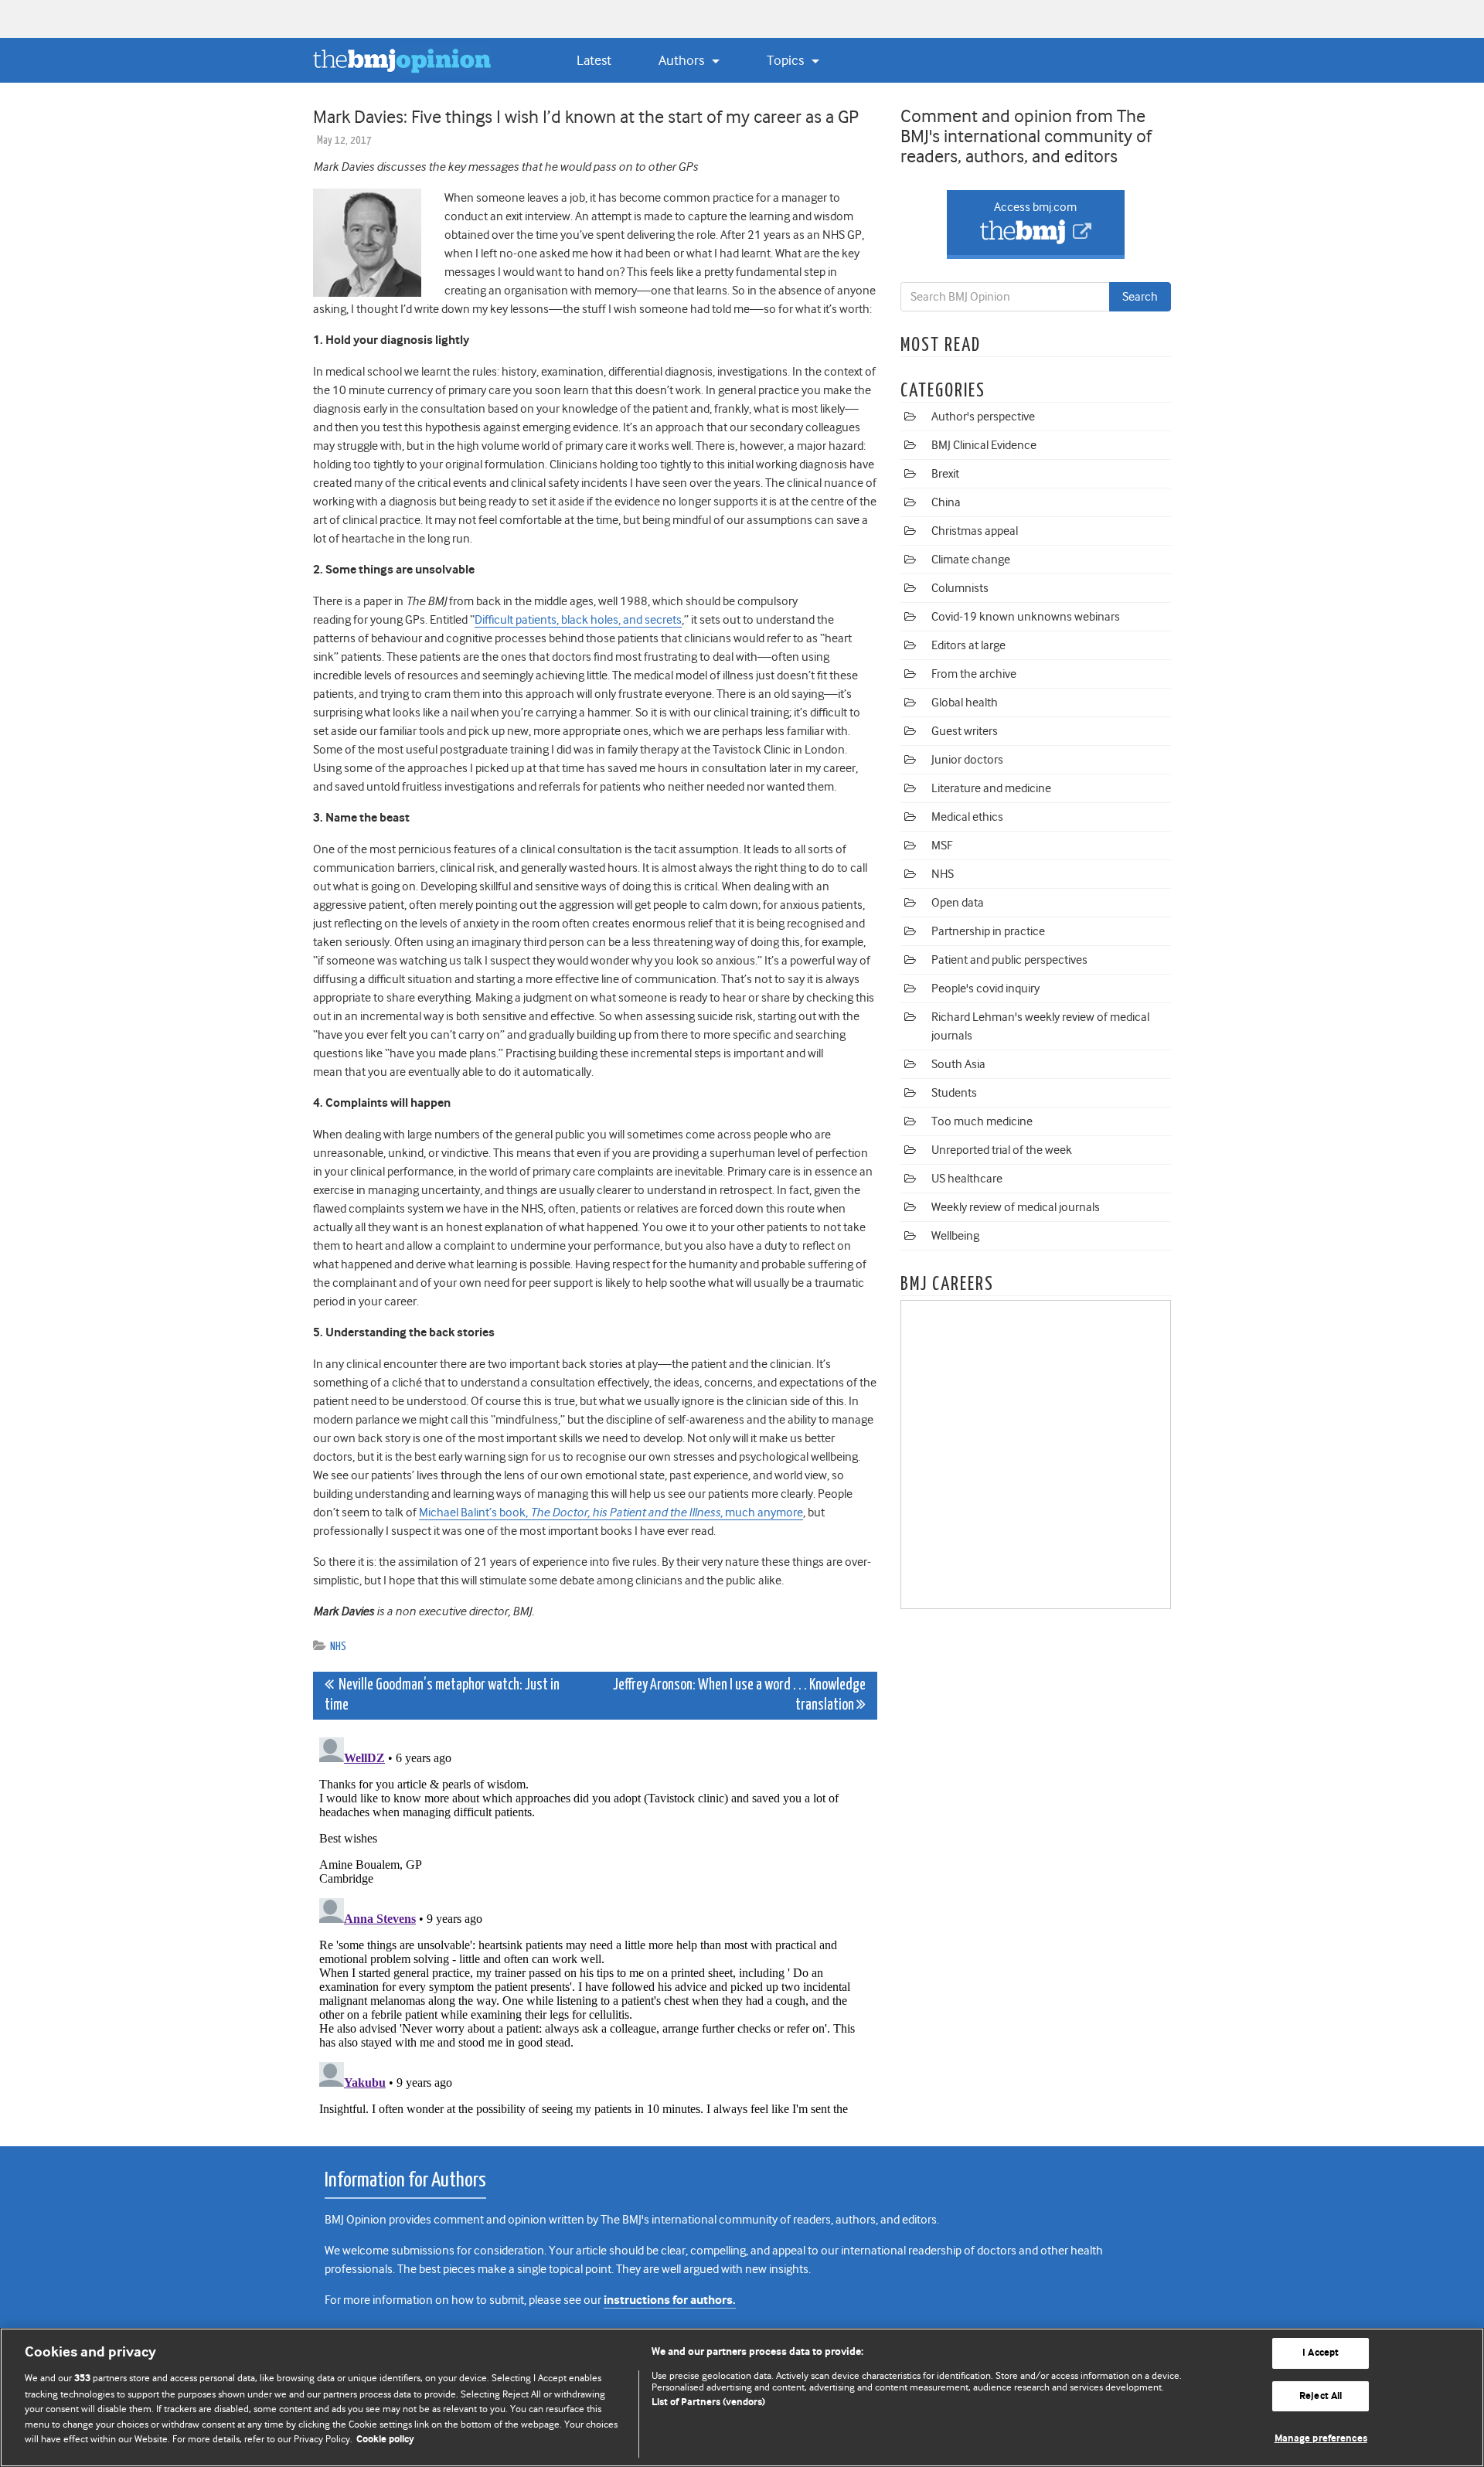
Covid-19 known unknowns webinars (1026, 617)
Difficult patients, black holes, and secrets (578, 620)
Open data (958, 903)
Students (954, 1093)
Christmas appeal (975, 531)
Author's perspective (983, 417)
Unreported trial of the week (1002, 1150)
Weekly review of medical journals (1016, 1207)
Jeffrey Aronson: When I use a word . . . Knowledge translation (739, 1695)
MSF (942, 846)
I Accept (1321, 2353)
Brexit (945, 474)
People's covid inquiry (985, 989)
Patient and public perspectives (1009, 960)
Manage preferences (1321, 2439)
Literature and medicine (991, 788)
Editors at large (968, 645)
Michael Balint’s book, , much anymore (611, 1513)
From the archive (974, 674)
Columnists (960, 588)
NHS (338, 1647)
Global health (965, 703)
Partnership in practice (988, 931)
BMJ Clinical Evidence (984, 445)
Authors (683, 60)
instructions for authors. (670, 2300)
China (946, 502)
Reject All (1321, 2396)
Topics (787, 60)
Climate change (971, 560)
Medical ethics (967, 817)
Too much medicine (982, 1121)
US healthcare (967, 1179)
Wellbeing (955, 1236)
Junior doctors (967, 760)
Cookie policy (385, 2440)
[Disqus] (595, 1924)
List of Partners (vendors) (708, 2402)
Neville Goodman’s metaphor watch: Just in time (442, 1695)
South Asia (958, 1064)
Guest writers (965, 731)
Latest (594, 60)
